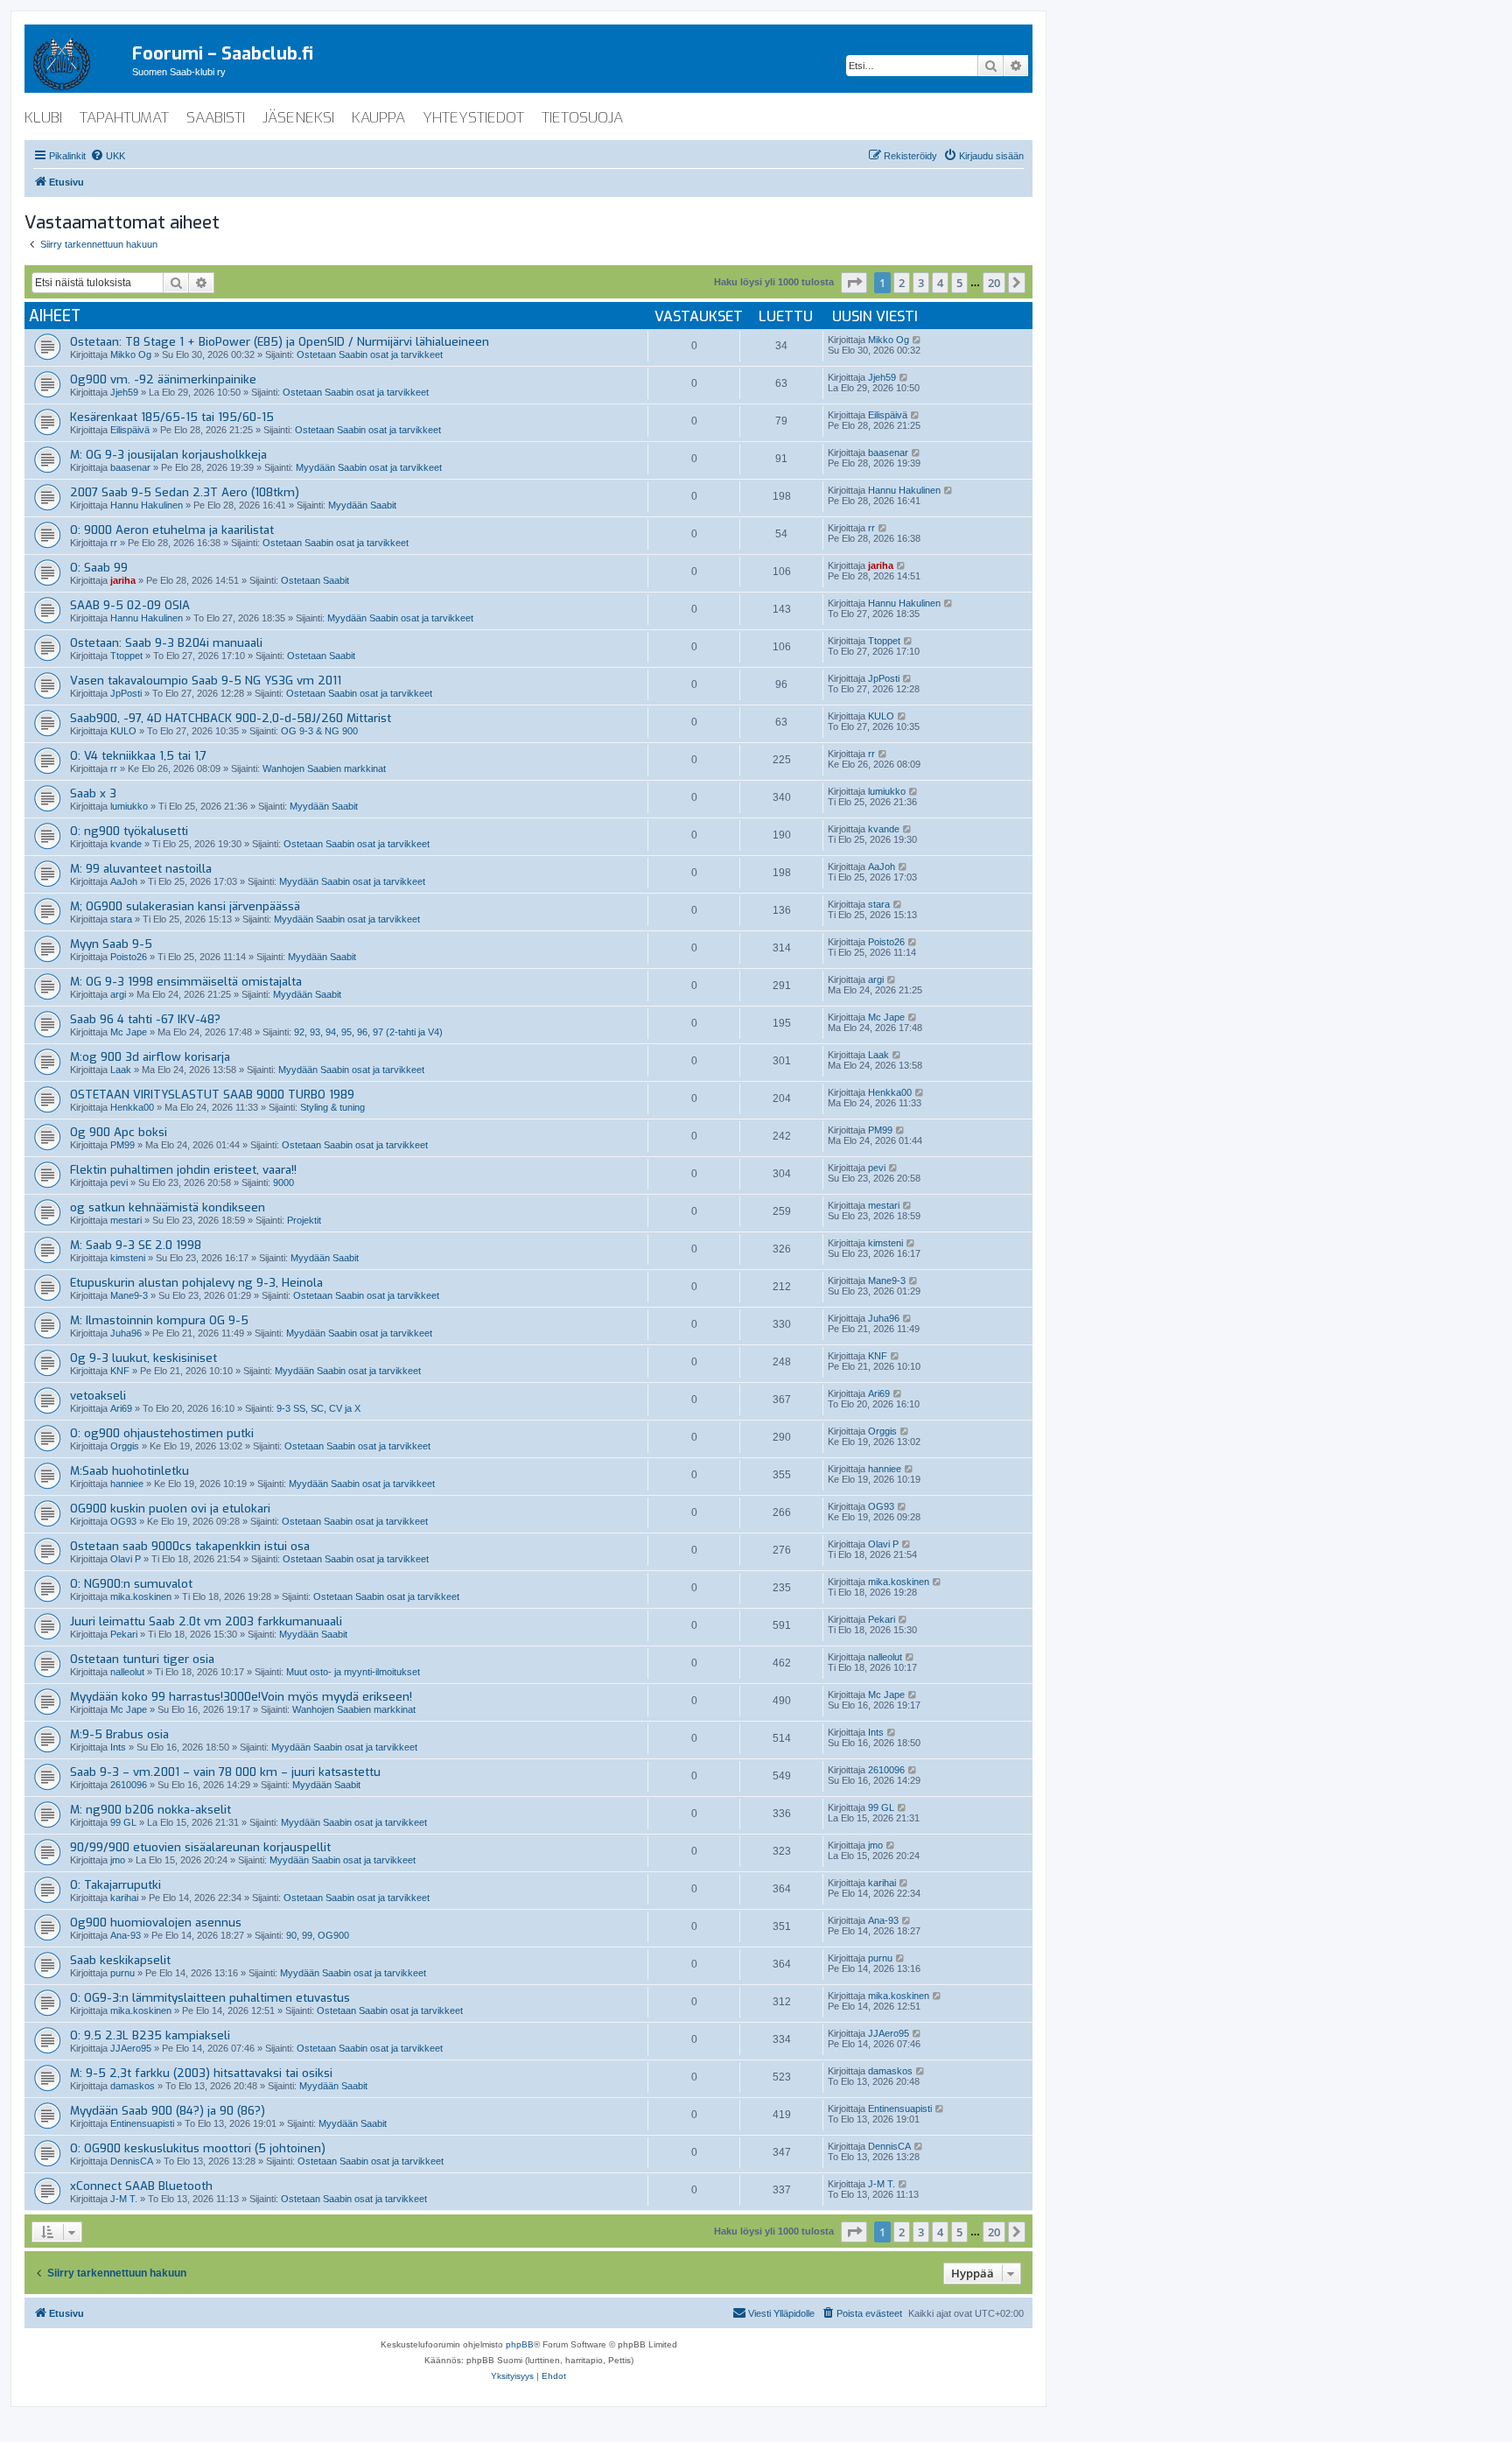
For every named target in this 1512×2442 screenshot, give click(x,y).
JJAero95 (131, 2048)
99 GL (123, 1822)
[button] (854, 283)
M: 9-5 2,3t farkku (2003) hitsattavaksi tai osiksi (201, 2073)
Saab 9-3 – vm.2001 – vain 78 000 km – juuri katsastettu (225, 1772)
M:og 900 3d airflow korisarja (150, 1057)
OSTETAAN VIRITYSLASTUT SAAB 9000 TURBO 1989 (212, 1095)
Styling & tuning (332, 1107)
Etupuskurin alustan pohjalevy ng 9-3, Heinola (196, 1283)
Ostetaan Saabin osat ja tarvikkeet (370, 354)
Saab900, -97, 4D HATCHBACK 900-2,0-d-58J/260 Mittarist (231, 718)
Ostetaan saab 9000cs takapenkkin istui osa (190, 1546)
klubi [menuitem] (43, 118)
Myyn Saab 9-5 (111, 944)
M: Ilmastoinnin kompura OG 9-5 (159, 1320)
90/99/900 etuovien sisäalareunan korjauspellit (200, 1847)
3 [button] (921, 283)
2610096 (129, 1785)
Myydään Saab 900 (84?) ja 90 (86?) (168, 2111)
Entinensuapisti (142, 2123)
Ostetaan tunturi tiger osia (142, 1659)
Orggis (125, 1446)
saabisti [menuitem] (216, 118)
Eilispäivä (130, 430)
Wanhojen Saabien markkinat (324, 768)
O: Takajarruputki (115, 1885)
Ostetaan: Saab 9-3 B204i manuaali (166, 643)
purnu (122, 1973)
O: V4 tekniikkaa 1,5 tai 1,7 (138, 756)
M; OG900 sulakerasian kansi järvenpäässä (185, 906)
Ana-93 (126, 1935)
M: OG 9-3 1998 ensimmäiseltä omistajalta (186, 982)
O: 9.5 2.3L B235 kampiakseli (150, 2035)
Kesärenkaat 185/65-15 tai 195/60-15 (172, 417)
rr (114, 543)
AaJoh (124, 881)
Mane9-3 (129, 1295)
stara (121, 919)
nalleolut (127, 1672)
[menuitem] (108, 156)
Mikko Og (131, 354)
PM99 (122, 1145)
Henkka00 (132, 1107)
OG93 (123, 1521)
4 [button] (940, 283)
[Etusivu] (78, 60)
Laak (121, 1070)
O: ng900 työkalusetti (129, 831)
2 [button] (902, 283)
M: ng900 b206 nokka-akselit (150, 1810)
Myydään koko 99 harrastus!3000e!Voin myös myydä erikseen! (241, 1697)
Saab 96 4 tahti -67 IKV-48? (145, 1019)
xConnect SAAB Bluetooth (141, 2186)
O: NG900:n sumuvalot (131, 1584)
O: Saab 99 (99, 568)
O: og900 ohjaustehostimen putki (162, 1433)
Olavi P (126, 1559)
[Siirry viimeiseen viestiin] (917, 340)
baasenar (130, 467)
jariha (123, 580)
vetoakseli (98, 1396)
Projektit (304, 1220)
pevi (119, 1182)
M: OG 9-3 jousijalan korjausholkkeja (168, 455)
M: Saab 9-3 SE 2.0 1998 (136, 1245)
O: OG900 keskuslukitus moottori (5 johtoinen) (198, 2148)
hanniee (127, 1484)
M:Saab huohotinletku (129, 1471)
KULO (123, 731)
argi (118, 994)
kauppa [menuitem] (378, 118)
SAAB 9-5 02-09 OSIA (130, 605)
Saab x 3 (93, 793)
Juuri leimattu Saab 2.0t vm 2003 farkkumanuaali (206, 1621)
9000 (283, 1182)
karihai (124, 1898)
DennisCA (132, 2161)
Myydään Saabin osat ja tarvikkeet (369, 467)
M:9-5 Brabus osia (119, 1734)
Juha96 (126, 1333)
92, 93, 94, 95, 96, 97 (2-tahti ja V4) (368, 1032)
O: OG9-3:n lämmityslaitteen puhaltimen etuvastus (210, 1998)
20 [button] (994, 283)
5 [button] (959, 283)
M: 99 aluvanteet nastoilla (141, 869)
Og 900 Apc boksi (119, 1132)
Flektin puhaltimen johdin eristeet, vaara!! (183, 1170)
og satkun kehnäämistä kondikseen (168, 1207)
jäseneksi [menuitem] (298, 118)
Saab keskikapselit (120, 1960)
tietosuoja (582, 118)
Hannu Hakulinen (147, 505)
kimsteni (128, 1258)
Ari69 (121, 1408)
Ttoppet (126, 656)
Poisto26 (129, 957)
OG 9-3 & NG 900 (319, 731)
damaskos (133, 2086)
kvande (126, 844)
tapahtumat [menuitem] (124, 118)
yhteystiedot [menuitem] (473, 118)
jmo (118, 1860)
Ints (118, 1747)
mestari (126, 1220)
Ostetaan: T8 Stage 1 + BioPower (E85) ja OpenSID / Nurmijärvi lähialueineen (280, 342)
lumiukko (129, 806)
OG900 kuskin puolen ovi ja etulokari (170, 1509)
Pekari (124, 1634)
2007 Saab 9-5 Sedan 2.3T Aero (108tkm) (185, 492)
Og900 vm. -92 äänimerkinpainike (163, 379)
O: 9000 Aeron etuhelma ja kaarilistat (172, 530)
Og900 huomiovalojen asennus (156, 1923)
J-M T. (124, 2199)
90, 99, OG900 (318, 1935)
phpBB (520, 2344)
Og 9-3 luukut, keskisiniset (143, 1358)
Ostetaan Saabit (315, 580)
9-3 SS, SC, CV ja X (318, 1408)
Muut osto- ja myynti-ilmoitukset (353, 1672)
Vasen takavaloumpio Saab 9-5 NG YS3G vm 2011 (206, 681)
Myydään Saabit (362, 505)
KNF (120, 1371)
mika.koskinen (141, 1596)
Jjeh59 (124, 392)
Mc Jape (129, 1032)
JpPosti (126, 693)
